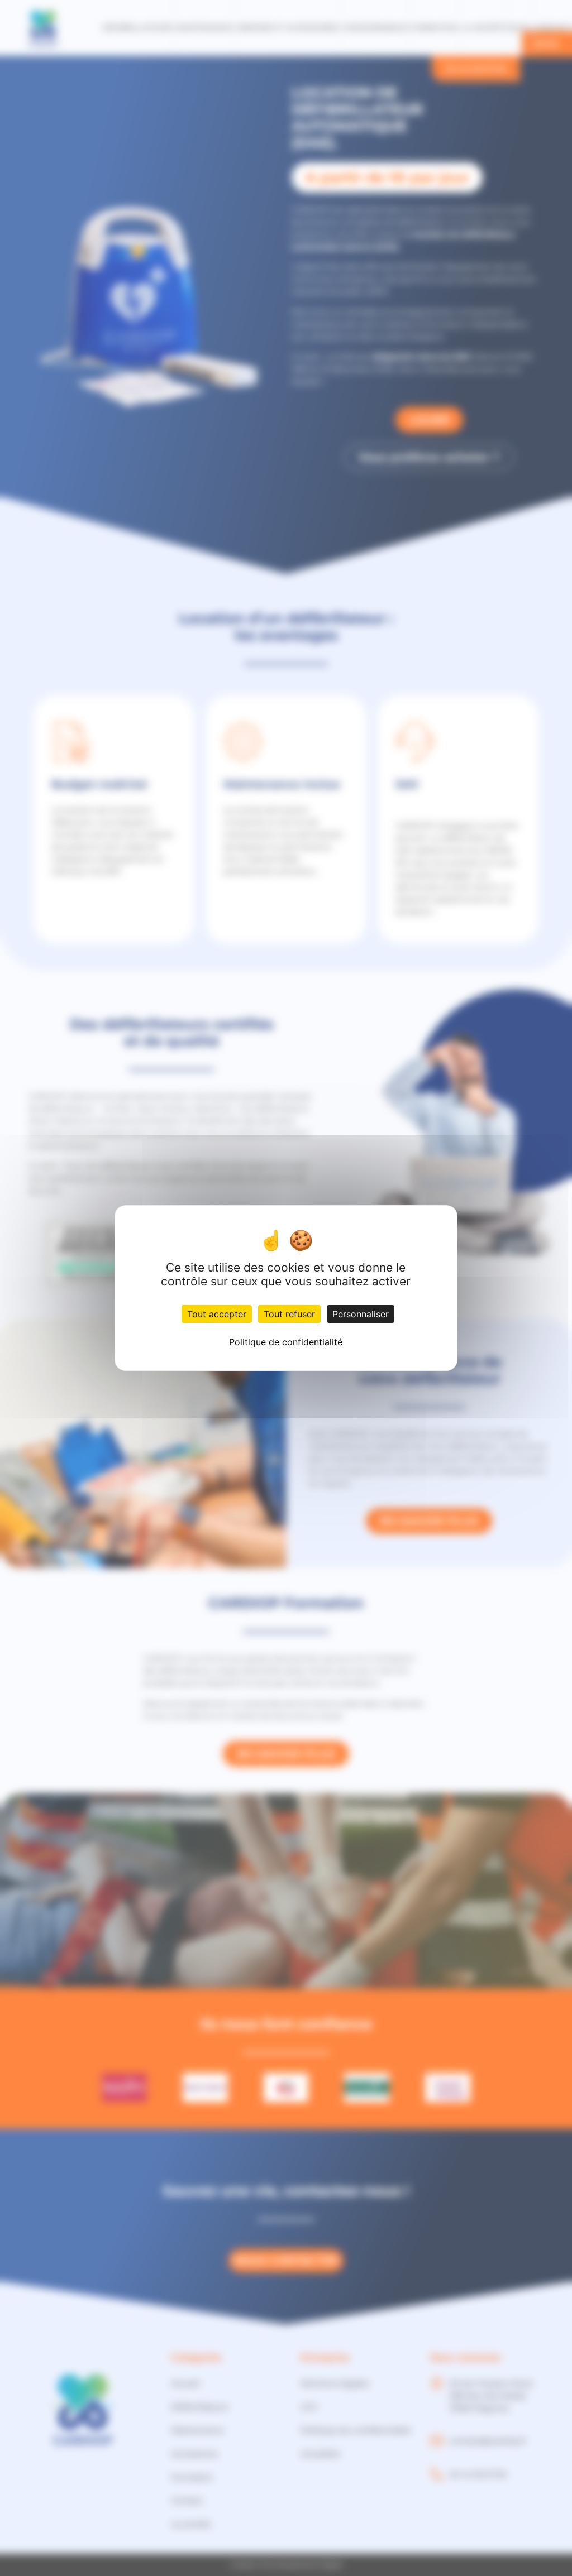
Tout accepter (217, 1314)
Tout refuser (289, 1314)
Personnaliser (361, 1314)
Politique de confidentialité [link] (286, 1342)
